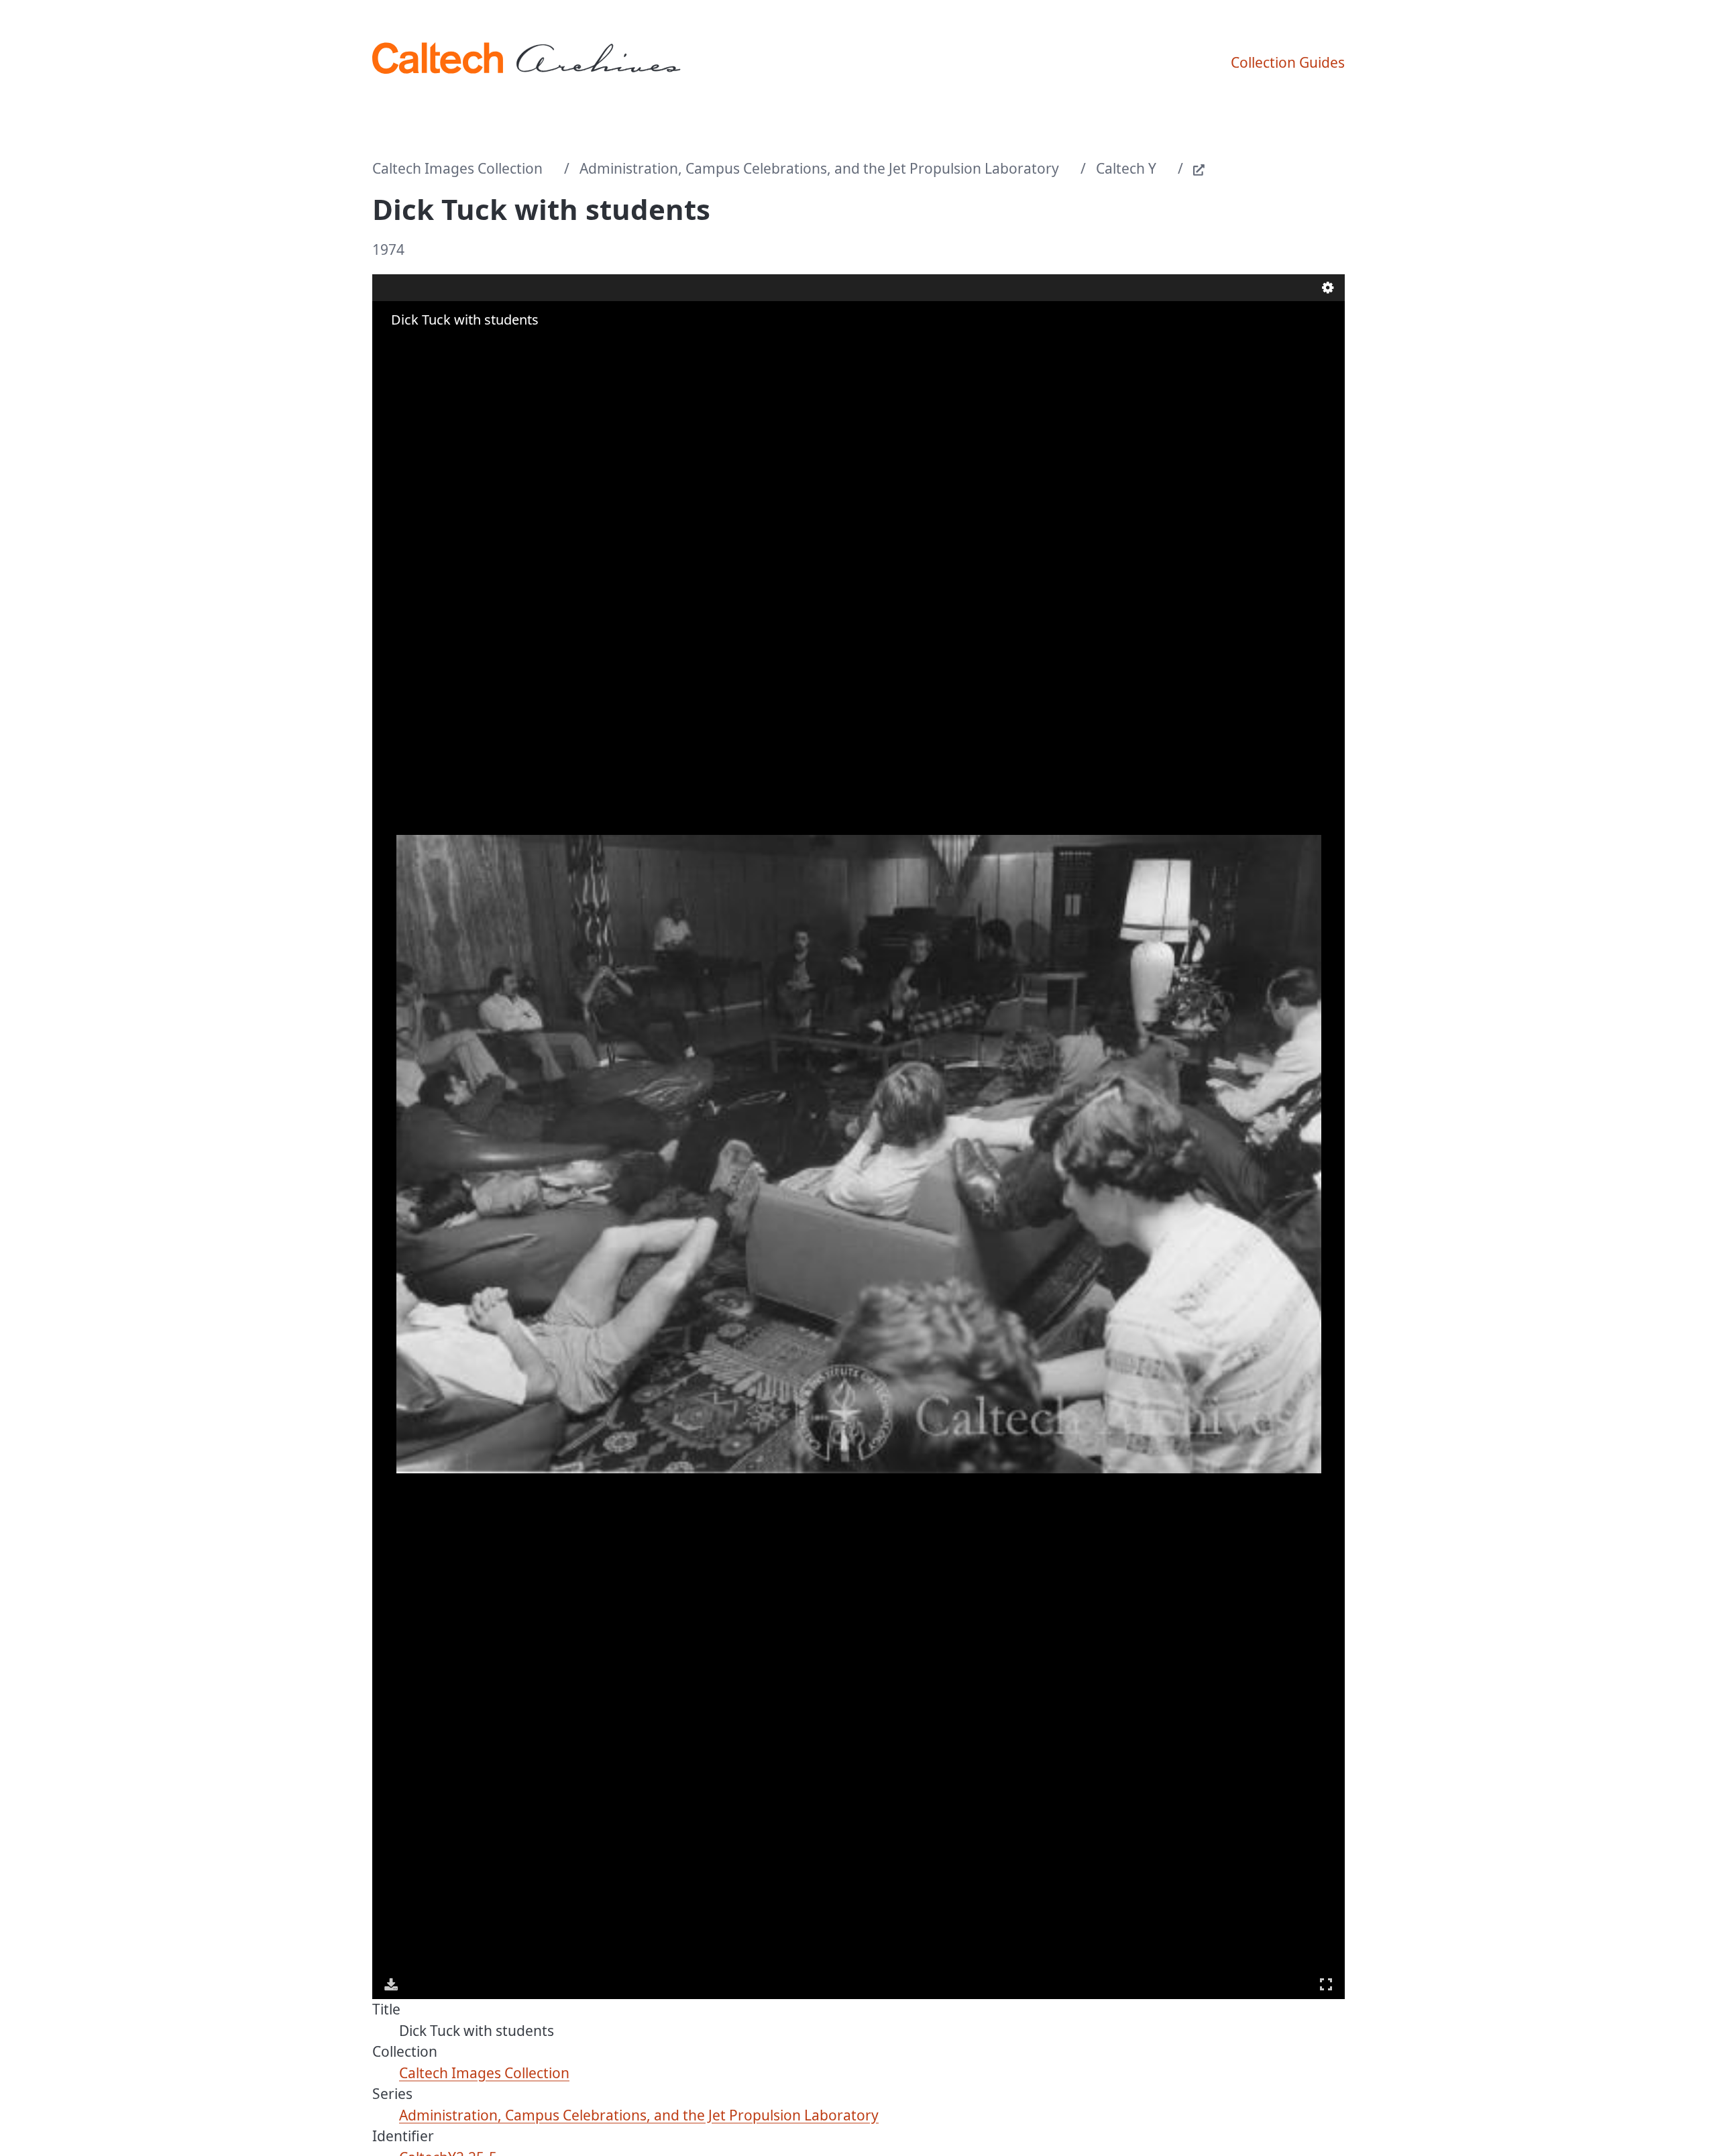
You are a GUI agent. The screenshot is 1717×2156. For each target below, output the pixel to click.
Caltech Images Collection (457, 168)
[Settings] (1328, 288)
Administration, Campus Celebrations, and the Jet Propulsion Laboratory (819, 168)
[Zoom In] (392, 346)
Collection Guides (1288, 62)
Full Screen (1326, 1984)
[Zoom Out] (411, 346)
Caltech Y (1126, 168)
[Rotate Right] (430, 346)
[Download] (391, 1984)
